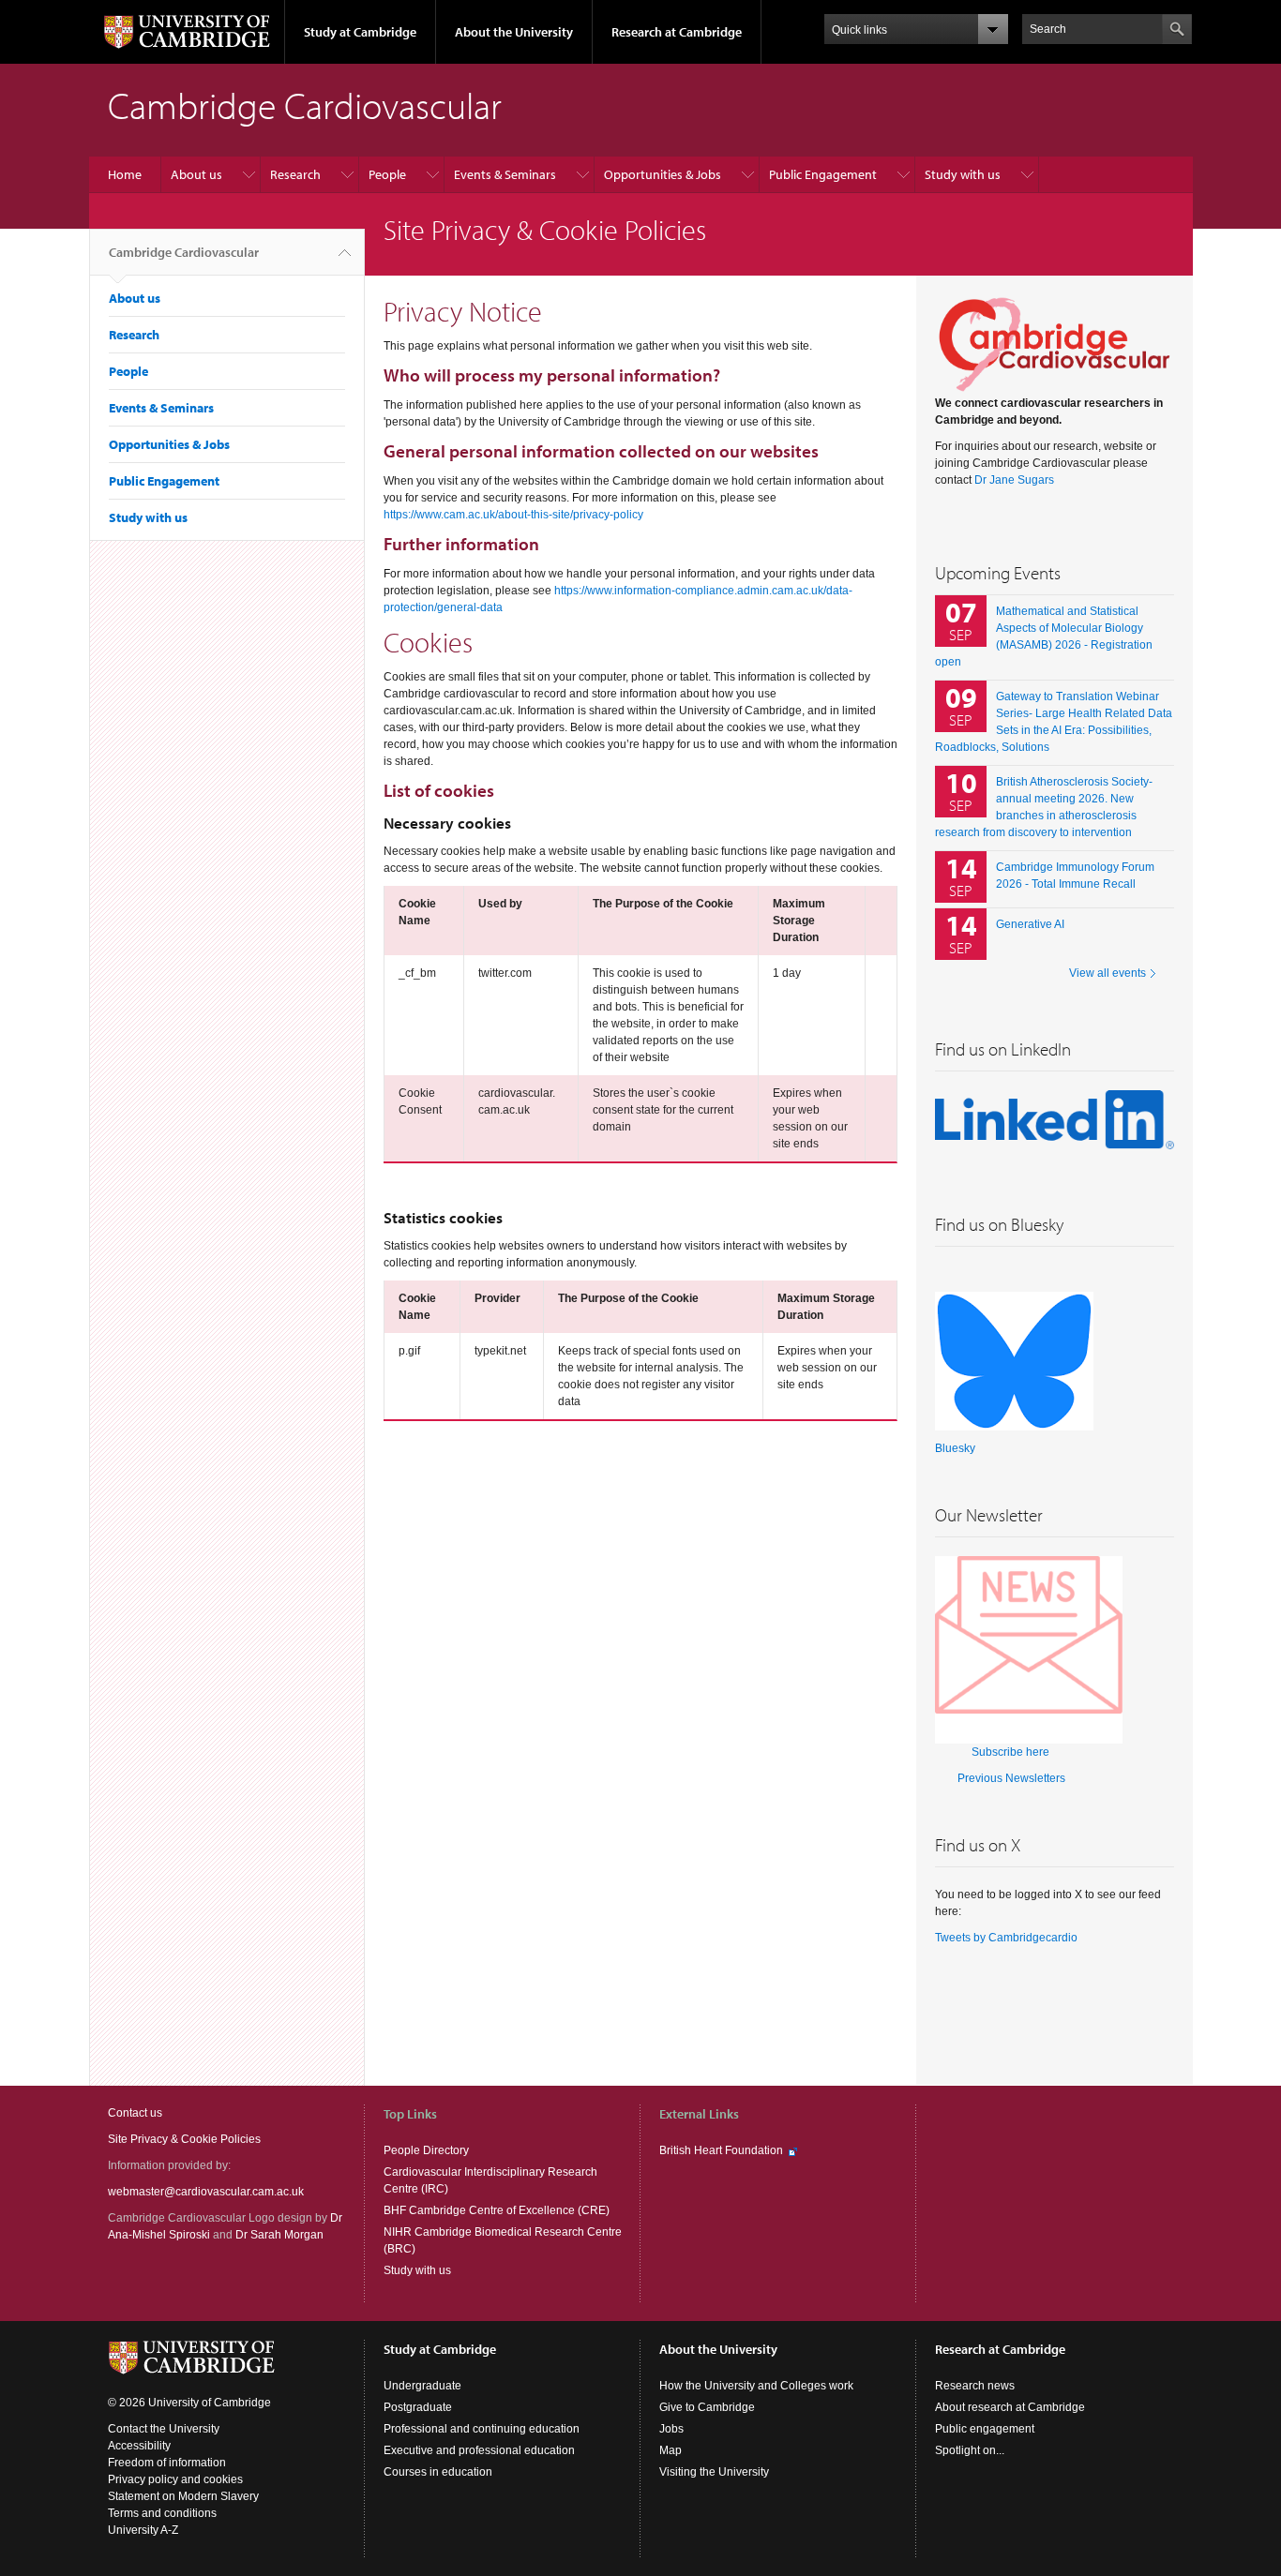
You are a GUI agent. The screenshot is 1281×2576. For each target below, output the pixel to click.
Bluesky (955, 1448)
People (387, 174)
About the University (514, 32)
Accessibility (139, 2446)
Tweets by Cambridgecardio (1006, 1938)
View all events (1108, 973)
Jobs (671, 2429)
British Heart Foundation (721, 2150)
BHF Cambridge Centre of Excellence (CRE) (497, 2210)
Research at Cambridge (677, 32)
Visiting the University (714, 2472)
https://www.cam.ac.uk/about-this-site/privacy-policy (513, 515)
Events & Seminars (505, 174)
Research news (975, 2386)
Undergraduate (422, 2386)
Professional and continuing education (482, 2429)
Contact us (135, 2113)
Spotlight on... (970, 2450)
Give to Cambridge (707, 2407)
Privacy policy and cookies (175, 2479)
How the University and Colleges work (756, 2386)
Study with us (963, 174)
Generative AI (1030, 924)
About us (196, 174)
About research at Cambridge (1010, 2407)
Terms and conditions (162, 2513)
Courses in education (438, 2472)
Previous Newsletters (1011, 1778)
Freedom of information (167, 2463)
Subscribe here (1010, 1752)
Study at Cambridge (360, 32)
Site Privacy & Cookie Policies (184, 2139)
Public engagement (985, 2429)
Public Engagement (823, 174)
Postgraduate (418, 2407)
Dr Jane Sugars (1014, 480)
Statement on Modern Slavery (183, 2496)
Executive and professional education (479, 2450)
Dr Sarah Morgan (279, 2235)
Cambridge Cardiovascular (184, 252)
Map (671, 2450)
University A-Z (143, 2530)
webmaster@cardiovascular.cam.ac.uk (206, 2192)
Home (125, 174)
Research (295, 174)
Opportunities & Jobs (663, 174)
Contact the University (164, 2429)
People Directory (426, 2150)
